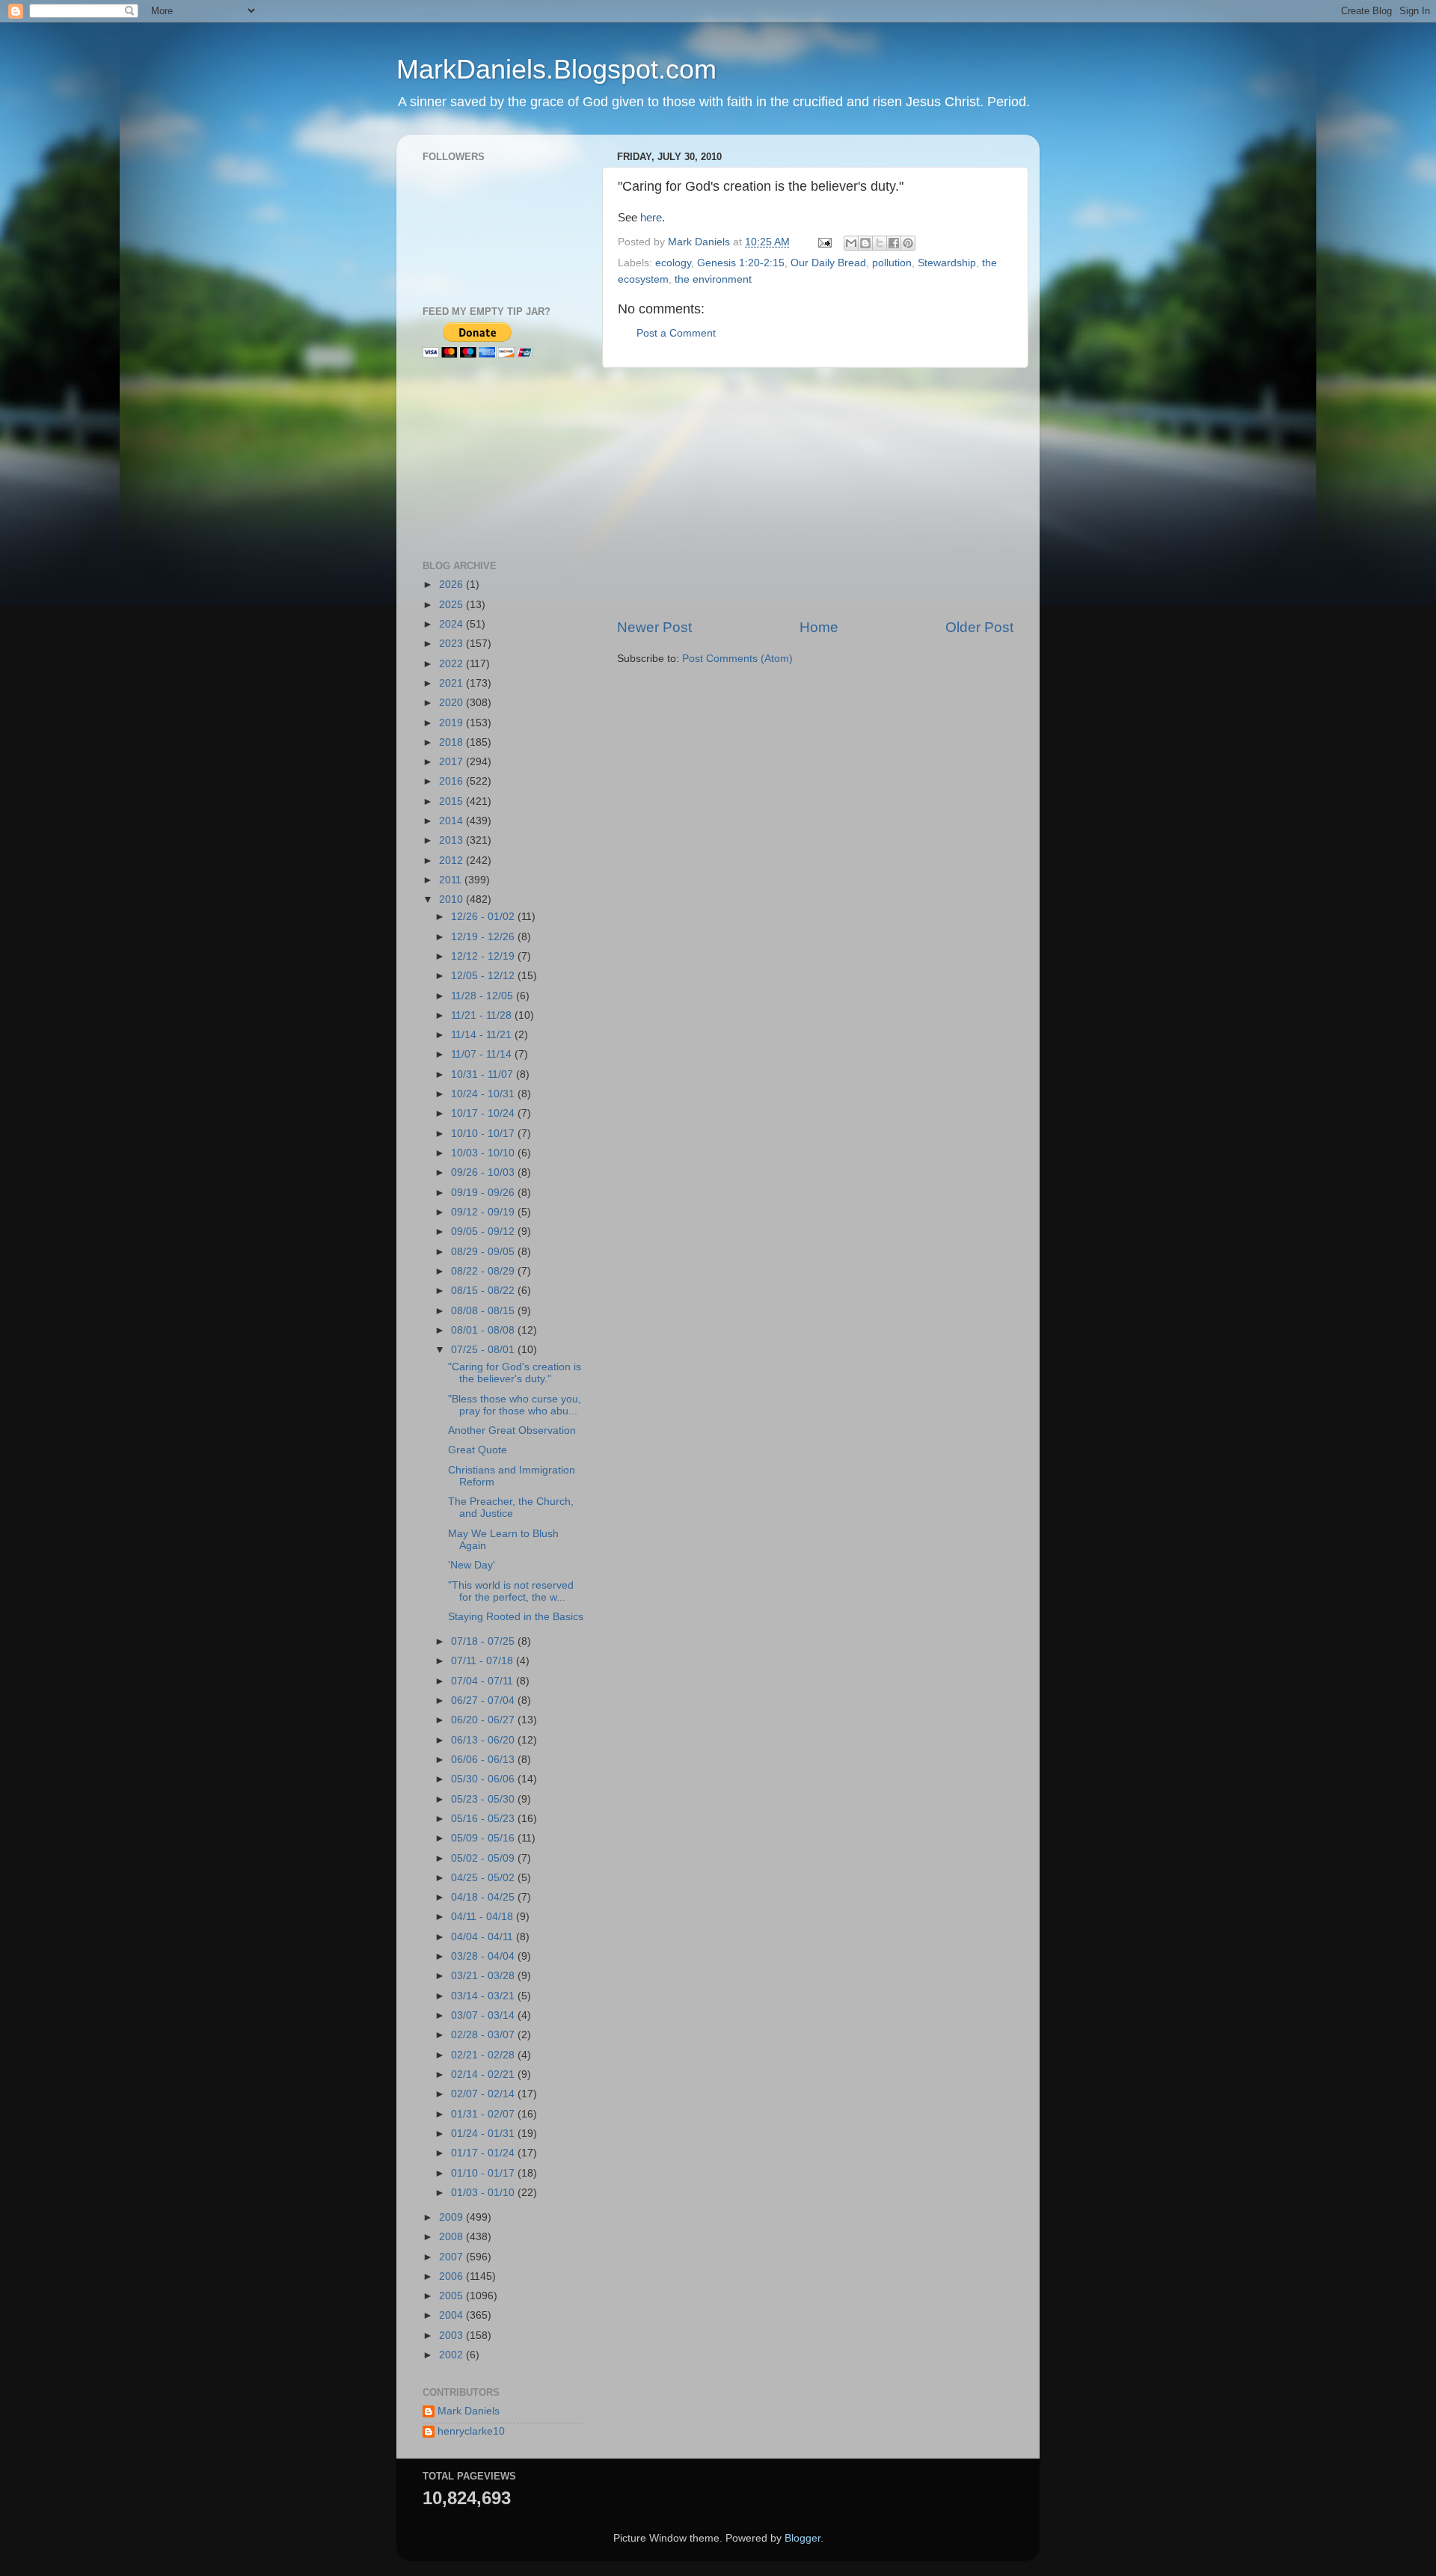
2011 (452, 880)
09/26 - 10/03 (484, 1172)
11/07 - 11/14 (483, 1054)
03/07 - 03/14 (484, 2015)
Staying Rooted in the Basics (516, 1617)
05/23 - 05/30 (484, 1799)
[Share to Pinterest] (908, 243)
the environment (713, 279)
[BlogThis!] (865, 243)
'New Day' (472, 1565)
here (651, 218)
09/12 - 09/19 (484, 1212)
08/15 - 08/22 (484, 1291)
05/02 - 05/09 (484, 1858)
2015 (452, 801)
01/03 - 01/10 (484, 2193)
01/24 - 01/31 (484, 2134)
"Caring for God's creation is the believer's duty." (515, 1373)
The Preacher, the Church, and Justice (511, 1508)
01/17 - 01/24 (484, 2153)
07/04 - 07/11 (484, 1681)
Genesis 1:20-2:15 (741, 263)
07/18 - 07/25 (484, 1641)
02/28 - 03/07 (484, 2035)
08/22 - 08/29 (484, 1271)
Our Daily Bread (828, 263)
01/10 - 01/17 (484, 2173)
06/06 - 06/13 (484, 1760)
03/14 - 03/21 (484, 1996)
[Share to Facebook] (894, 243)
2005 (452, 2296)
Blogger (803, 2538)
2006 (452, 2276)
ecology (673, 263)
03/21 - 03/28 (484, 1976)
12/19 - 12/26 (484, 937)
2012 (452, 861)
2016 (452, 781)
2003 (452, 2336)
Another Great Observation (512, 1430)
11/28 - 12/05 (484, 996)
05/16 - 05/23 (484, 1819)
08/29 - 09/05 (484, 1252)
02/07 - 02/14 (484, 2094)
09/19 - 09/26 (484, 1193)
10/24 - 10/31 (484, 1094)
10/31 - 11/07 (484, 1074)
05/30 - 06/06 (484, 1779)
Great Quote (478, 1450)
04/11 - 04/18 (484, 1917)
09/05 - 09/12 (484, 1232)
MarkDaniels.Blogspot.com (556, 69)
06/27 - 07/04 (484, 1701)
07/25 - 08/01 (484, 1350)
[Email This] (851, 243)
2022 (452, 664)
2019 (452, 723)
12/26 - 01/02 (484, 917)
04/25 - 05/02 (484, 1878)
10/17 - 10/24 (484, 1113)
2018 (452, 742)
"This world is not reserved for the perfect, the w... (511, 1591)
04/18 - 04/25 (484, 1897)
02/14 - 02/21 (484, 2074)
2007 (452, 2257)
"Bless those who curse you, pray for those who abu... (515, 1405)
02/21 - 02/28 (484, 2055)
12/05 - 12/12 (484, 976)
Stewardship (947, 263)
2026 (452, 585)
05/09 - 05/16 (484, 1838)
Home (819, 627)
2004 (452, 2315)
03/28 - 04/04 (484, 1956)
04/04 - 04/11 (484, 1937)
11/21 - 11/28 (483, 1015)
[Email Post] (824, 242)
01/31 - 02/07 (484, 2114)
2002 (452, 2355)
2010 (452, 899)
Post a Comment (676, 333)
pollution (892, 263)
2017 (452, 762)
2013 (452, 840)
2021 (452, 683)
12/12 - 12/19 (484, 956)
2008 (452, 2237)
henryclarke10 (471, 2431)
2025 (452, 605)
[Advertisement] (815, 493)
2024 (452, 624)
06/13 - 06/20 (484, 1740)
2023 (452, 644)
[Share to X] (880, 243)
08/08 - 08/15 (484, 1311)
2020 (452, 703)
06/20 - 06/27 (484, 1720)
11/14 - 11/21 (483, 1035)
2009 (452, 2217)
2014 (452, 821)
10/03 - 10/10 (484, 1153)
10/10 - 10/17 (484, 1134)
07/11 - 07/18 (484, 1661)
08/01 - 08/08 (484, 1330)
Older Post (979, 627)
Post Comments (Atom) (737, 659)
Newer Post (654, 627)
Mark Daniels (469, 2411)
